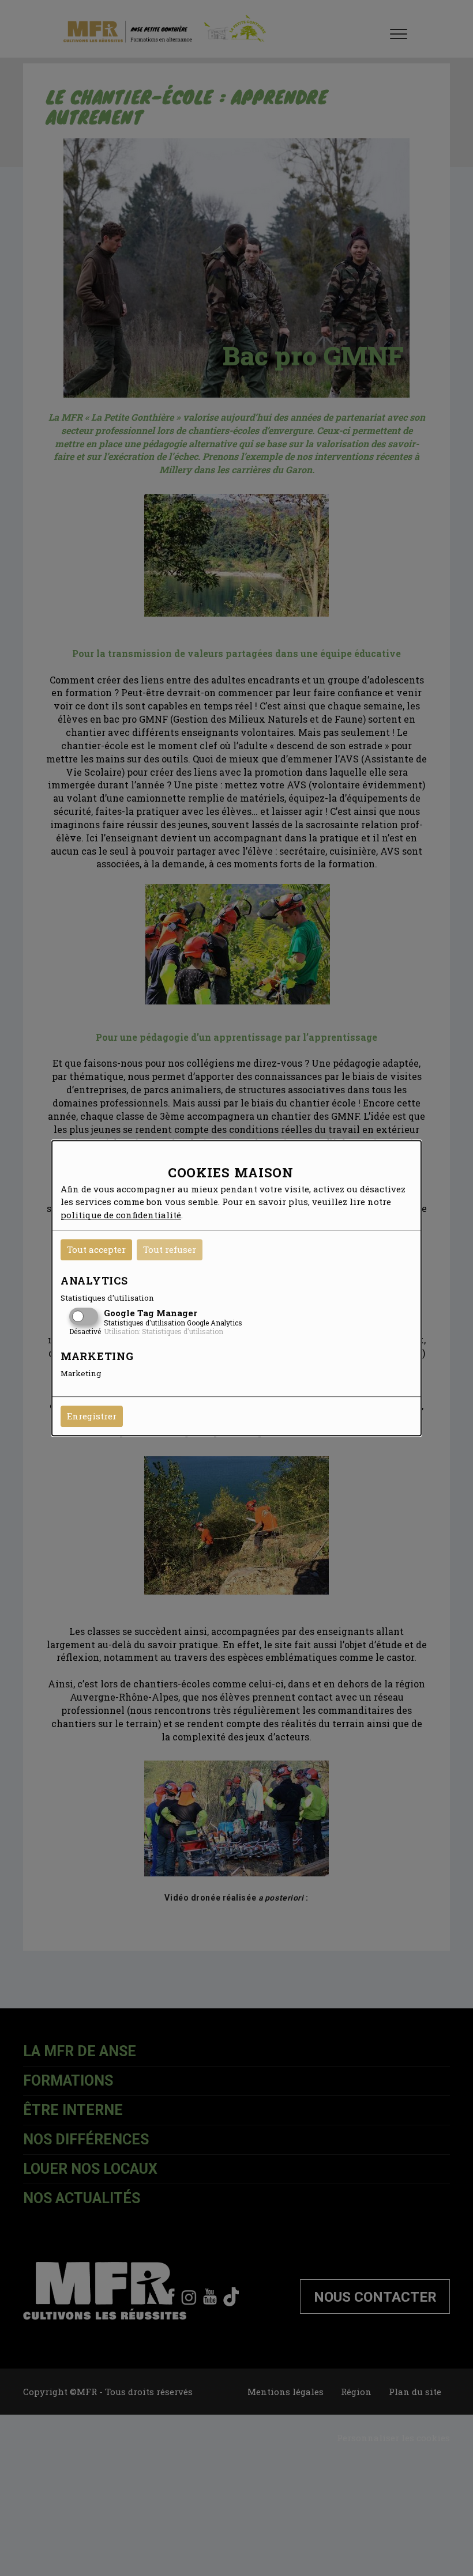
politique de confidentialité (121, 1215)
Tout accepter (96, 1249)
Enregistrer (92, 1416)
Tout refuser (170, 1249)
